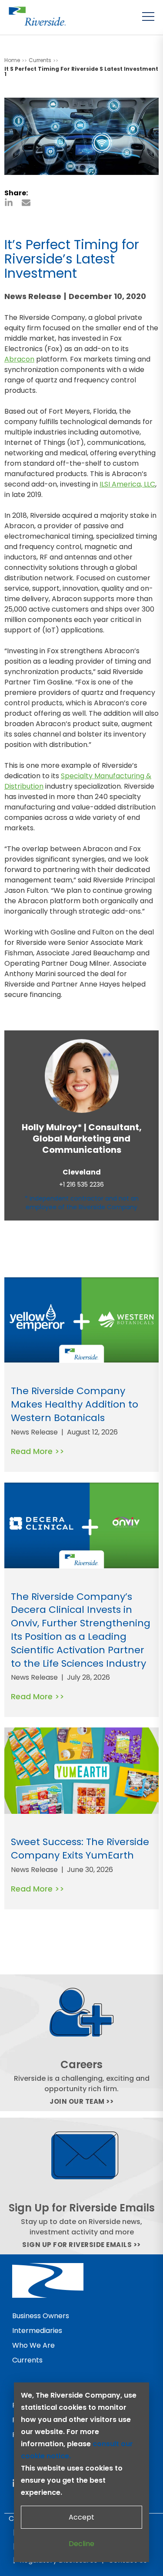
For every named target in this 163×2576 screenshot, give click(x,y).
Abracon (19, 359)
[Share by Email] (26, 203)
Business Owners (41, 2316)
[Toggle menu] (148, 16)
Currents (27, 2360)
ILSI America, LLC (127, 484)
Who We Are (33, 2345)
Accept (81, 2517)
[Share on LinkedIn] (9, 203)
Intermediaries (37, 2331)
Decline (81, 2544)
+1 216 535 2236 (81, 1185)
